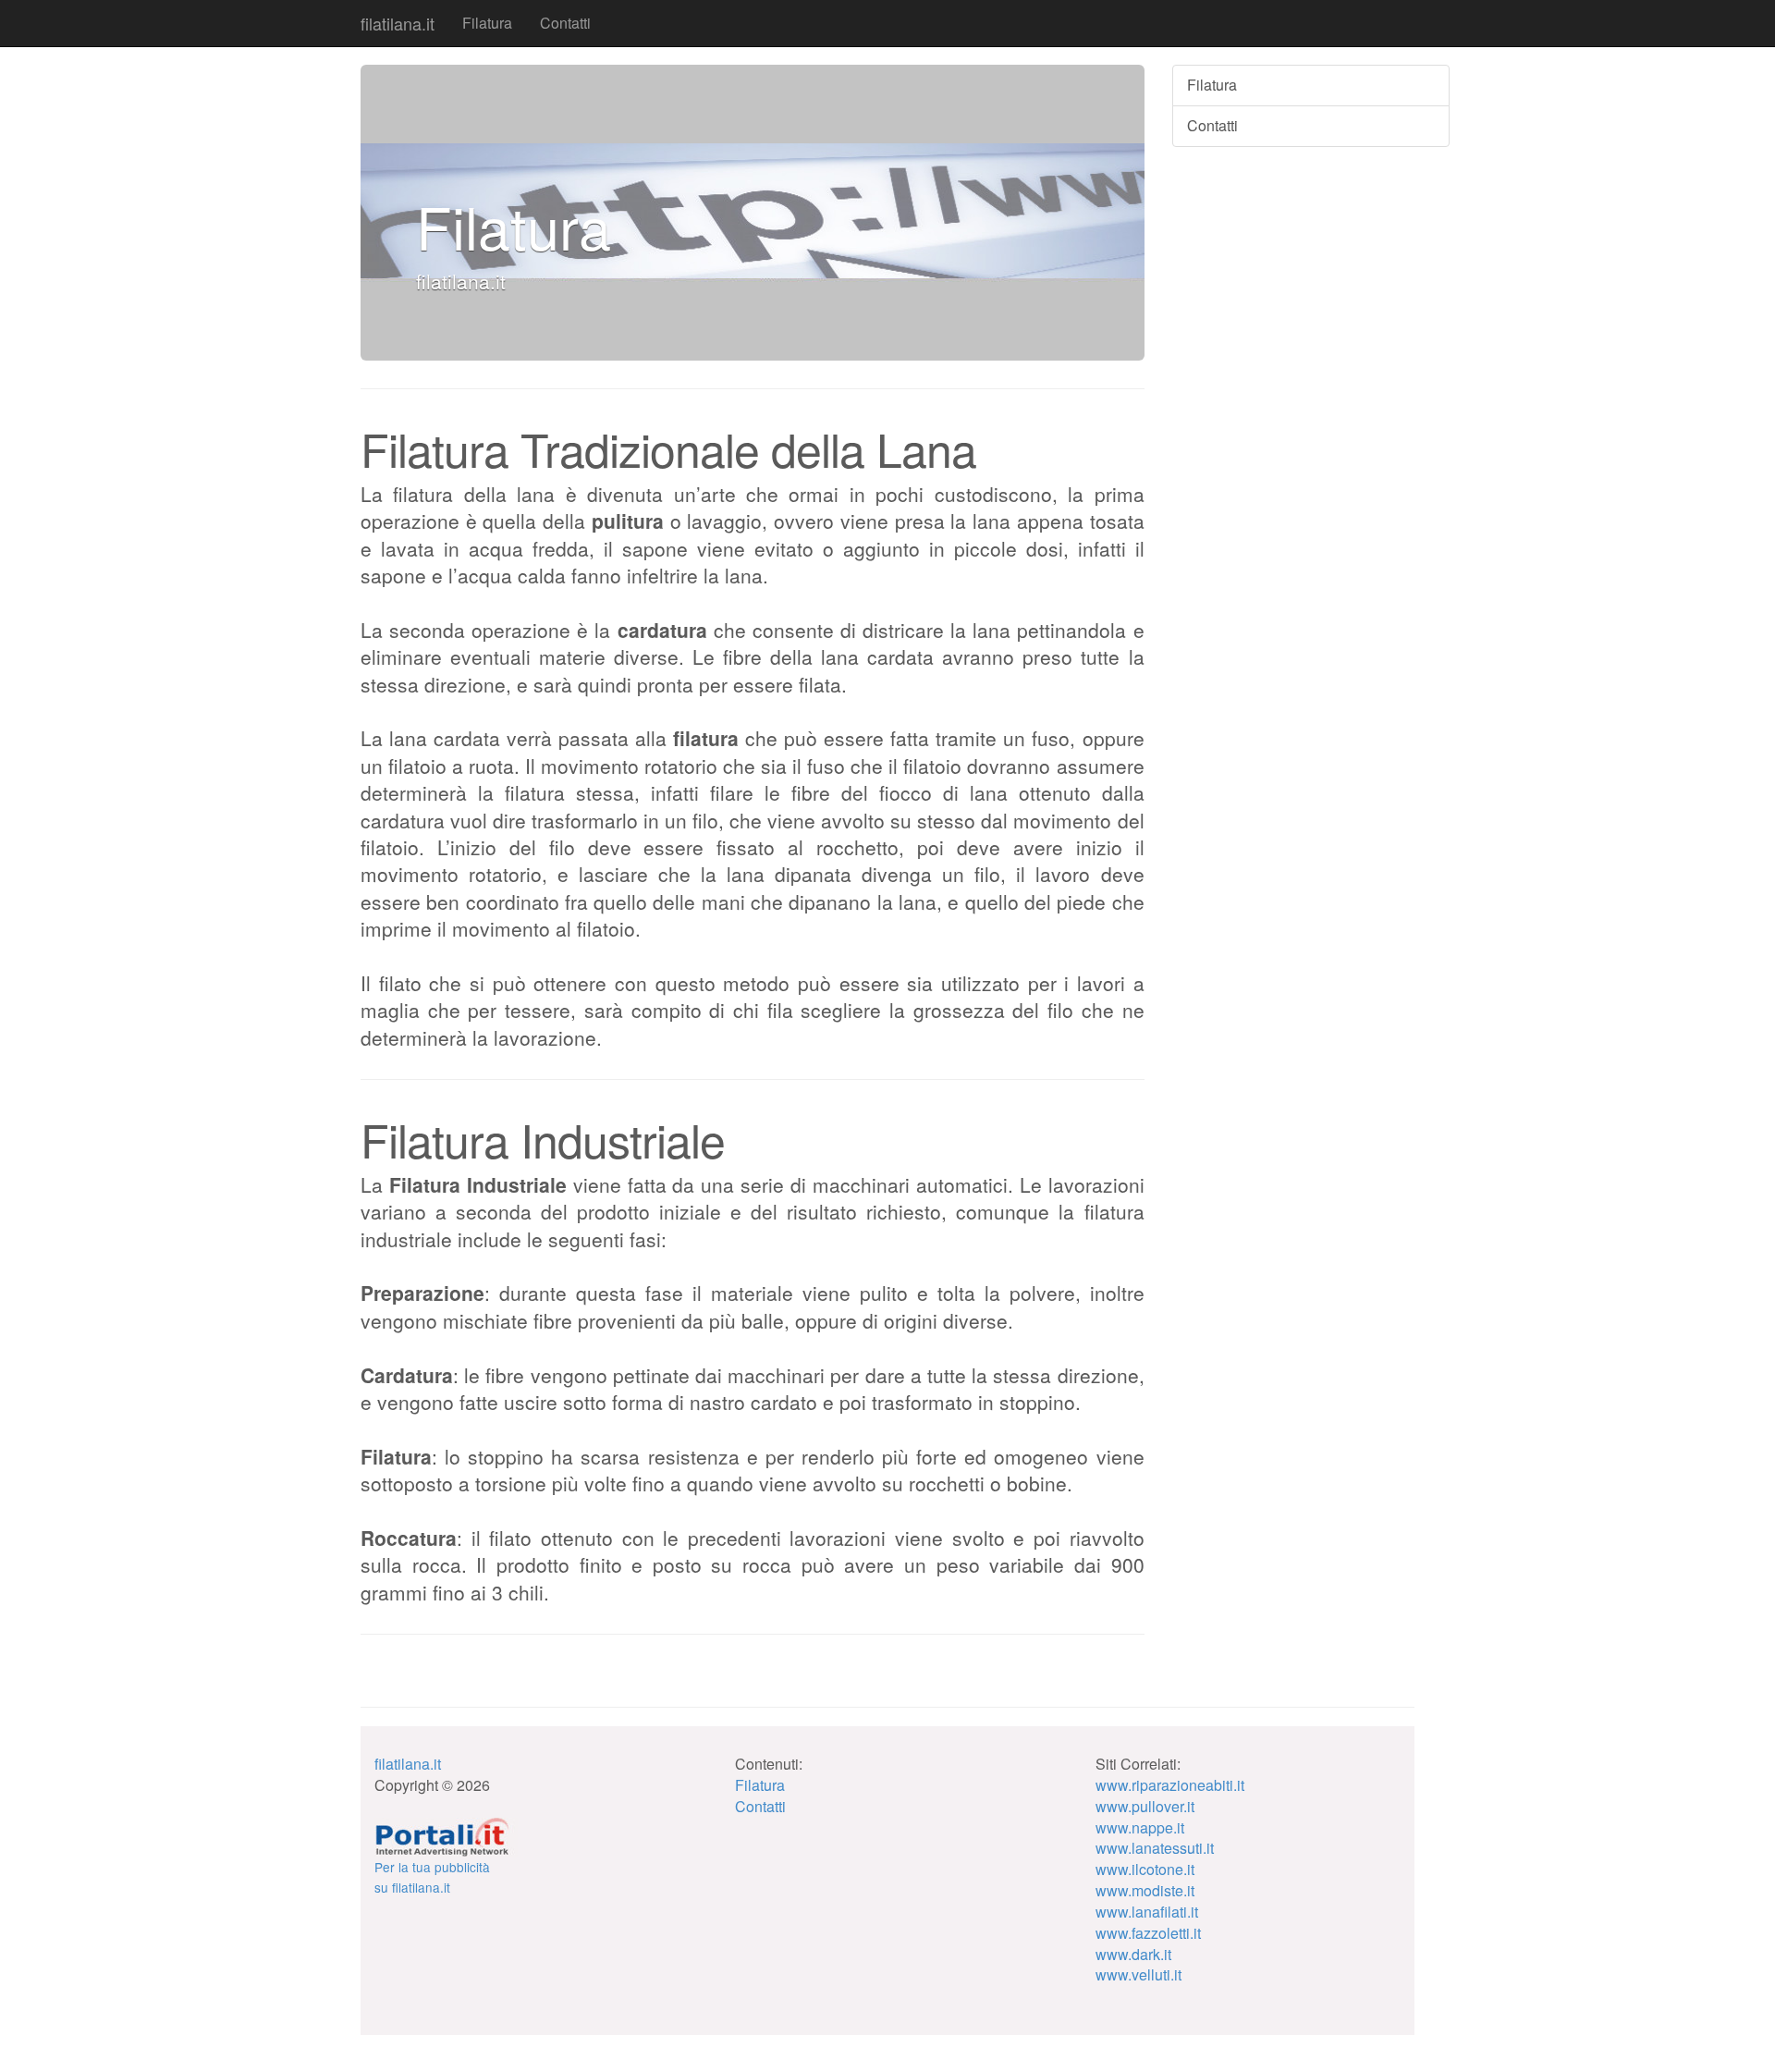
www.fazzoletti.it (1148, 1933)
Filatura (487, 23)
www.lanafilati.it (1147, 1912)
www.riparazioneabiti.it (1170, 1785)
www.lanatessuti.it (1155, 1848)
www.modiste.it (1145, 1890)
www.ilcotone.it (1145, 1869)
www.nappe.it (1140, 1827)
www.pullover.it (1145, 1806)
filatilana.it (398, 23)
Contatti (565, 23)
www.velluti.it (1138, 1974)
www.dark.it (1133, 1954)
